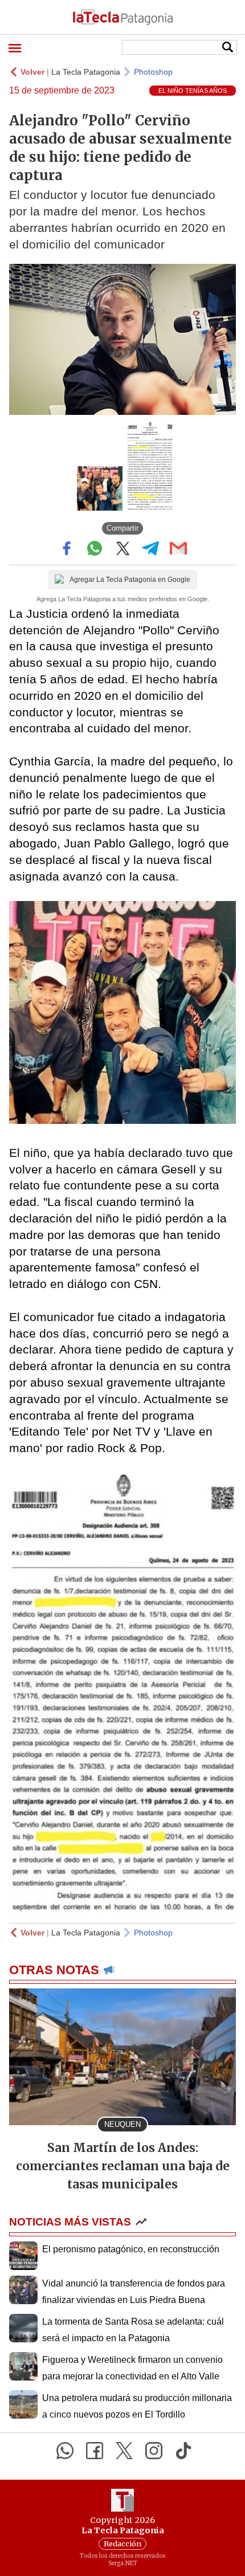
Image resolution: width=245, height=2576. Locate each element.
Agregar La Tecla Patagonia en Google (130, 580)
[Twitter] (124, 2451)
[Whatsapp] (65, 2451)
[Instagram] (154, 2451)
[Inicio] (122, 17)
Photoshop (153, 72)
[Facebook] (95, 2451)
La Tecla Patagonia (86, 72)
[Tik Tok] (183, 2451)
